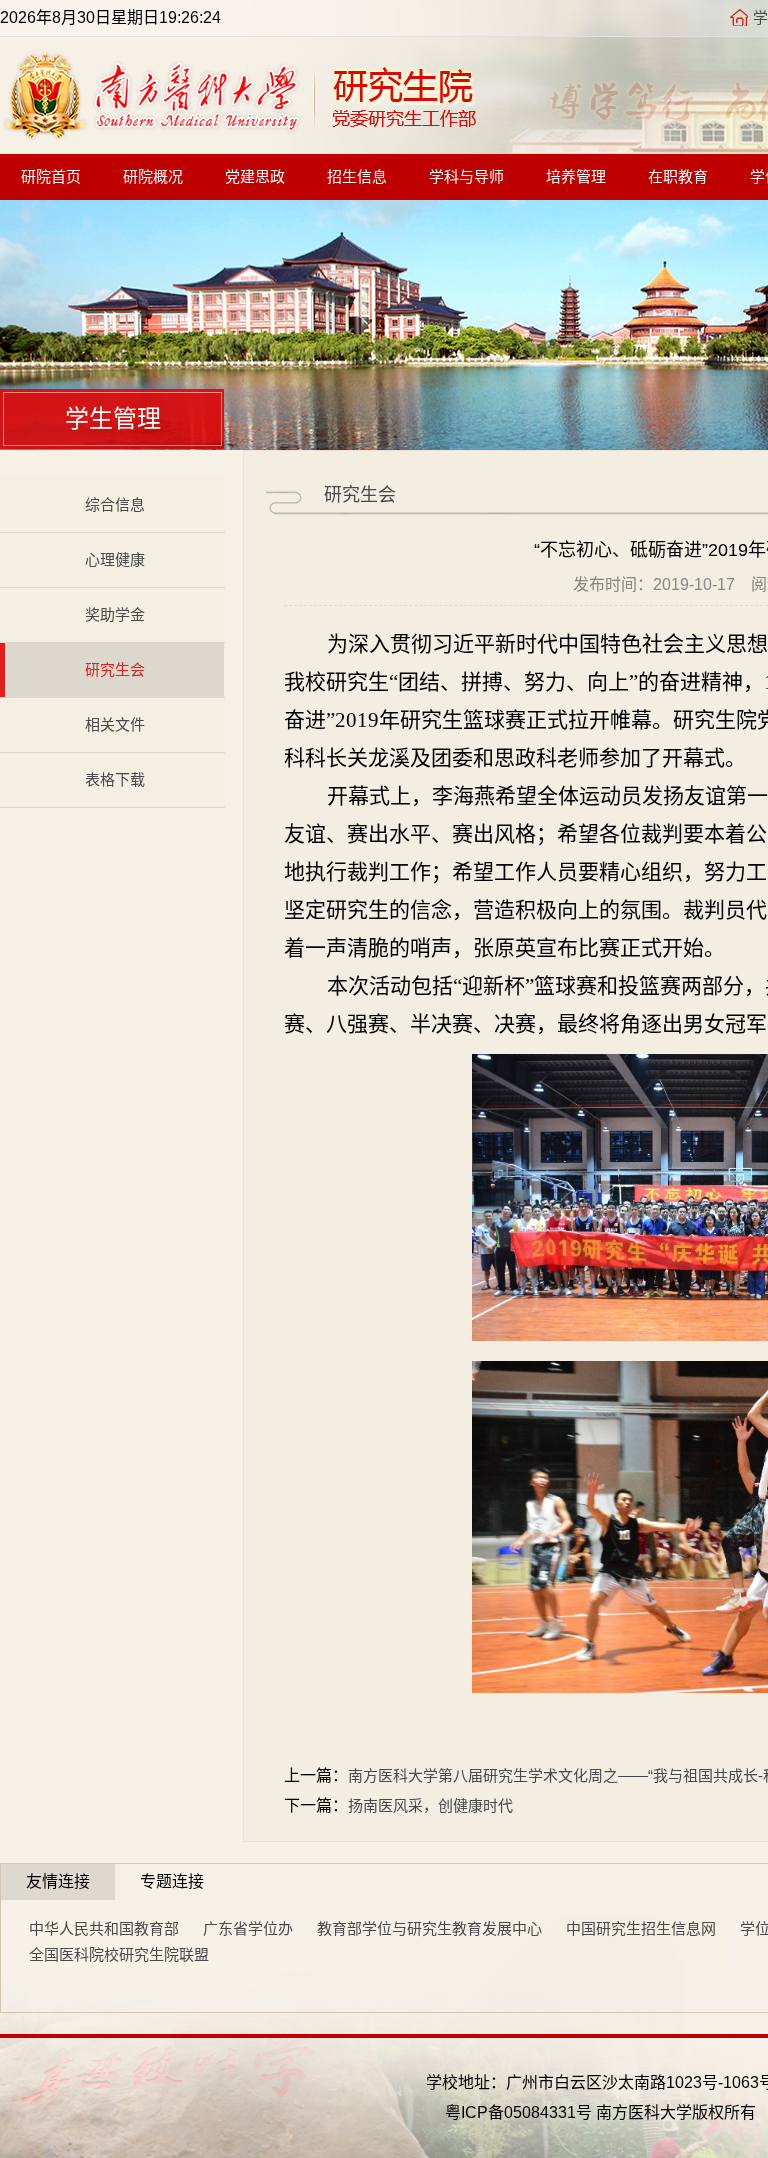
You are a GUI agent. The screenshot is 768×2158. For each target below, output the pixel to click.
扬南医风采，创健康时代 (430, 1805)
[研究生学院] (239, 134)
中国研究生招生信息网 (641, 1928)
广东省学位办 (248, 1928)
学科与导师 (466, 177)
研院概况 (153, 177)
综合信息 (115, 504)
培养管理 (576, 177)
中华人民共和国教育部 (104, 1928)
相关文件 (115, 724)
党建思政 (255, 177)
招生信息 (357, 177)
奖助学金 (115, 614)
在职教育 (678, 177)
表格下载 (115, 779)
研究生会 (115, 669)
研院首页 (51, 177)
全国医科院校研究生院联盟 (119, 1954)
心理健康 (115, 559)
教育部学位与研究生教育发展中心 (429, 1928)
